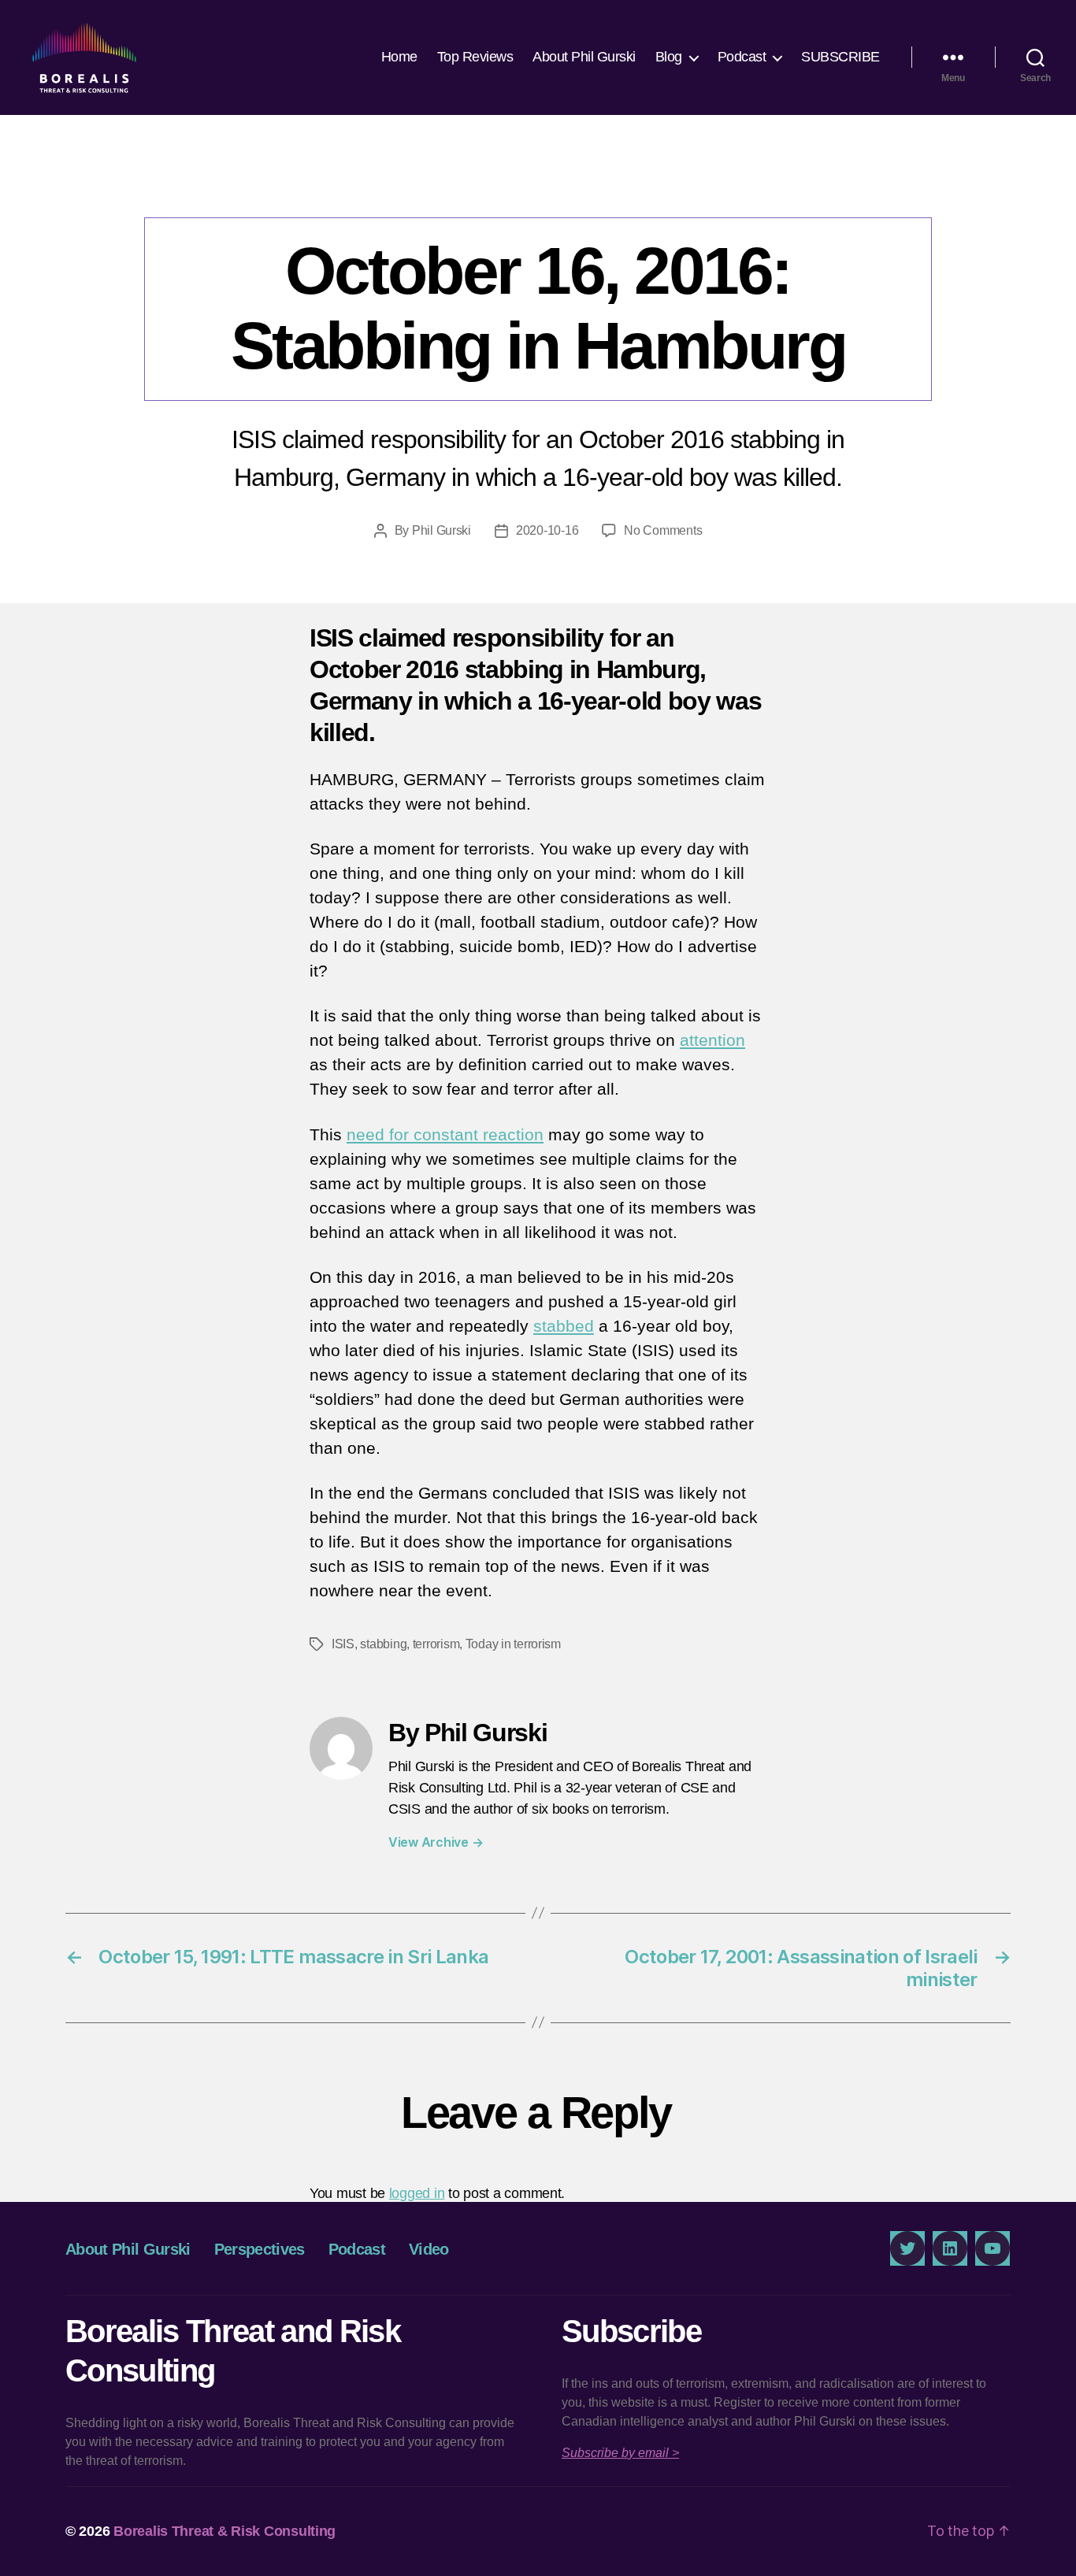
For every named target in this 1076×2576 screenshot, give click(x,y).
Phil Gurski (442, 530)
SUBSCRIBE (840, 57)
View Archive (436, 1842)
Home (399, 57)
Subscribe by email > (620, 2453)
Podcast (742, 57)
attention (712, 1040)
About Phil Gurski (584, 57)
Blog (669, 57)
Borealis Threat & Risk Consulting (224, 2531)
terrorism (436, 1644)
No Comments (663, 530)
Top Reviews (475, 57)
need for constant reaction (445, 1134)
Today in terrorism (513, 1644)
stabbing (383, 1644)
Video (429, 2249)
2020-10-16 (547, 530)
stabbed (564, 1326)
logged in (417, 2193)
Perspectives (538, 185)
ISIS (343, 1644)
